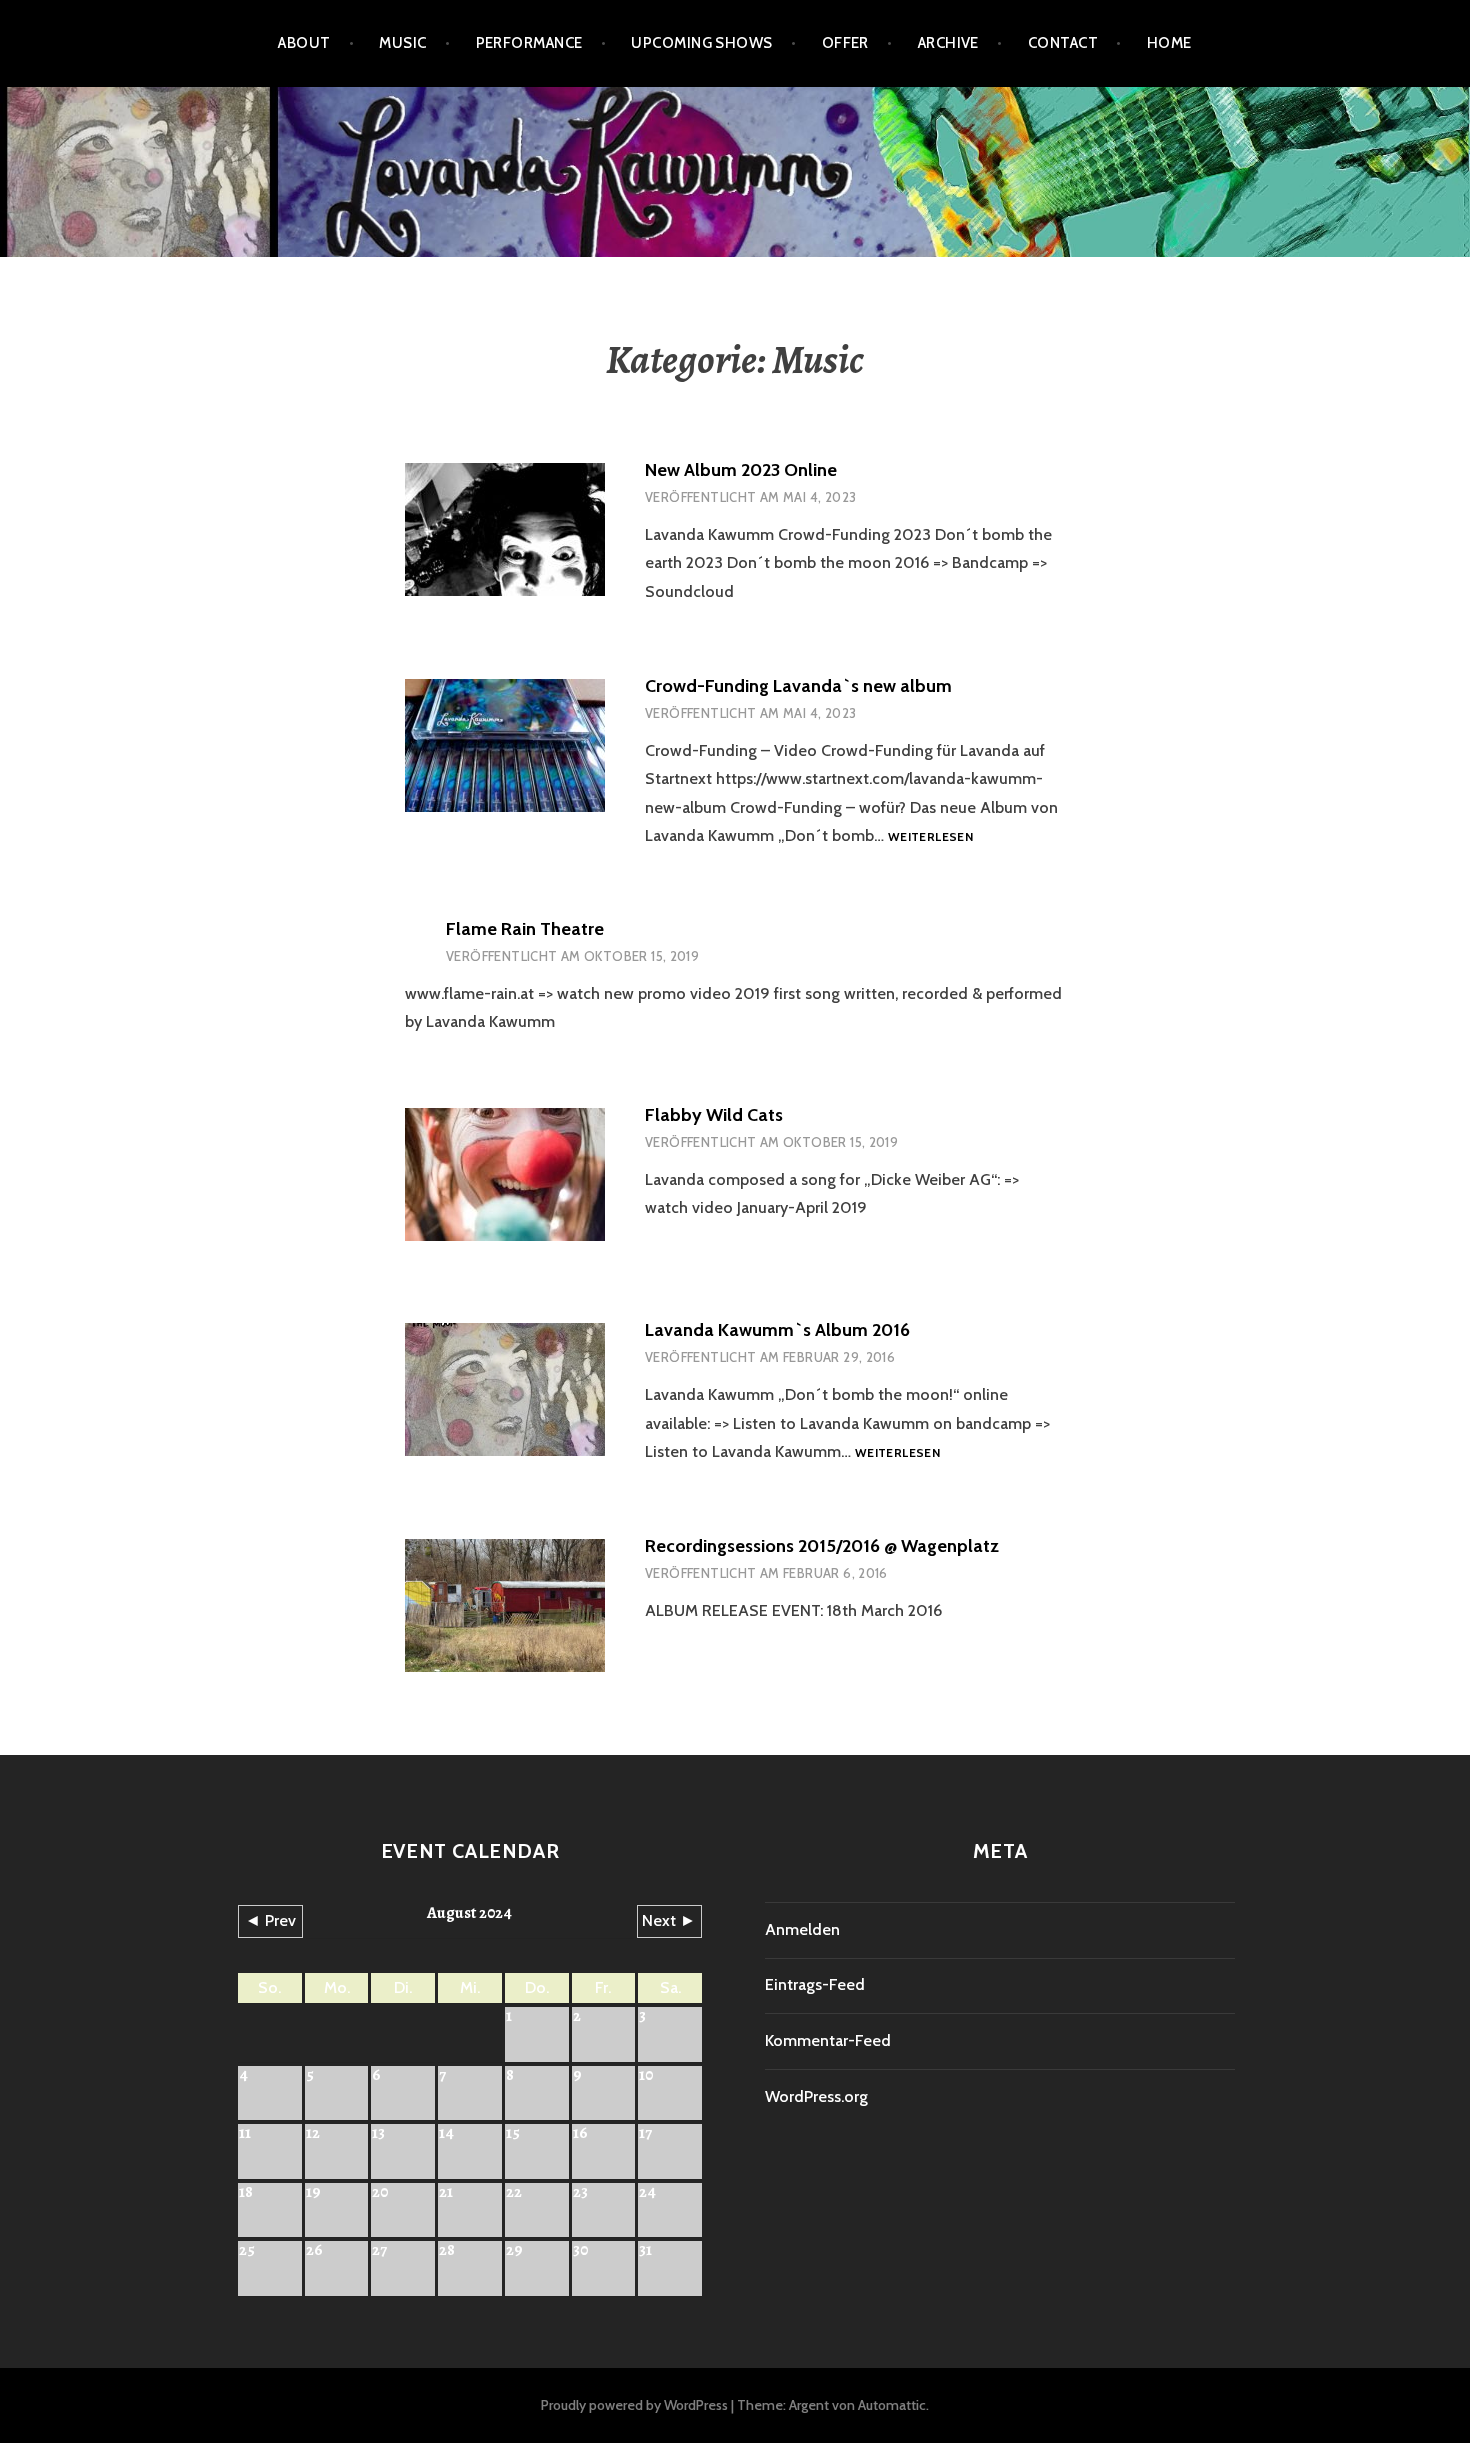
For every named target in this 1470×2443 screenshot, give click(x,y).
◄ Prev (270, 1920)
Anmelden (802, 1929)
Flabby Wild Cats (714, 1115)
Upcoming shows (701, 43)
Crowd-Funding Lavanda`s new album (798, 686)
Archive (948, 43)
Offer (845, 43)
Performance (529, 43)
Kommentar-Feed (828, 2040)
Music (402, 43)
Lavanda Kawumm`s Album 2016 (777, 1330)
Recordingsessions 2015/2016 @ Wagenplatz (822, 1546)
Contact (1063, 43)
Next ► (669, 1920)
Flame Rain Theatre (525, 929)
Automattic (892, 2405)
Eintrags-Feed (815, 1984)
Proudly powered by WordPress (634, 2405)
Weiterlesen (930, 837)
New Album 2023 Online (741, 470)
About (304, 43)
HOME (1169, 43)
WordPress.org (816, 2096)
